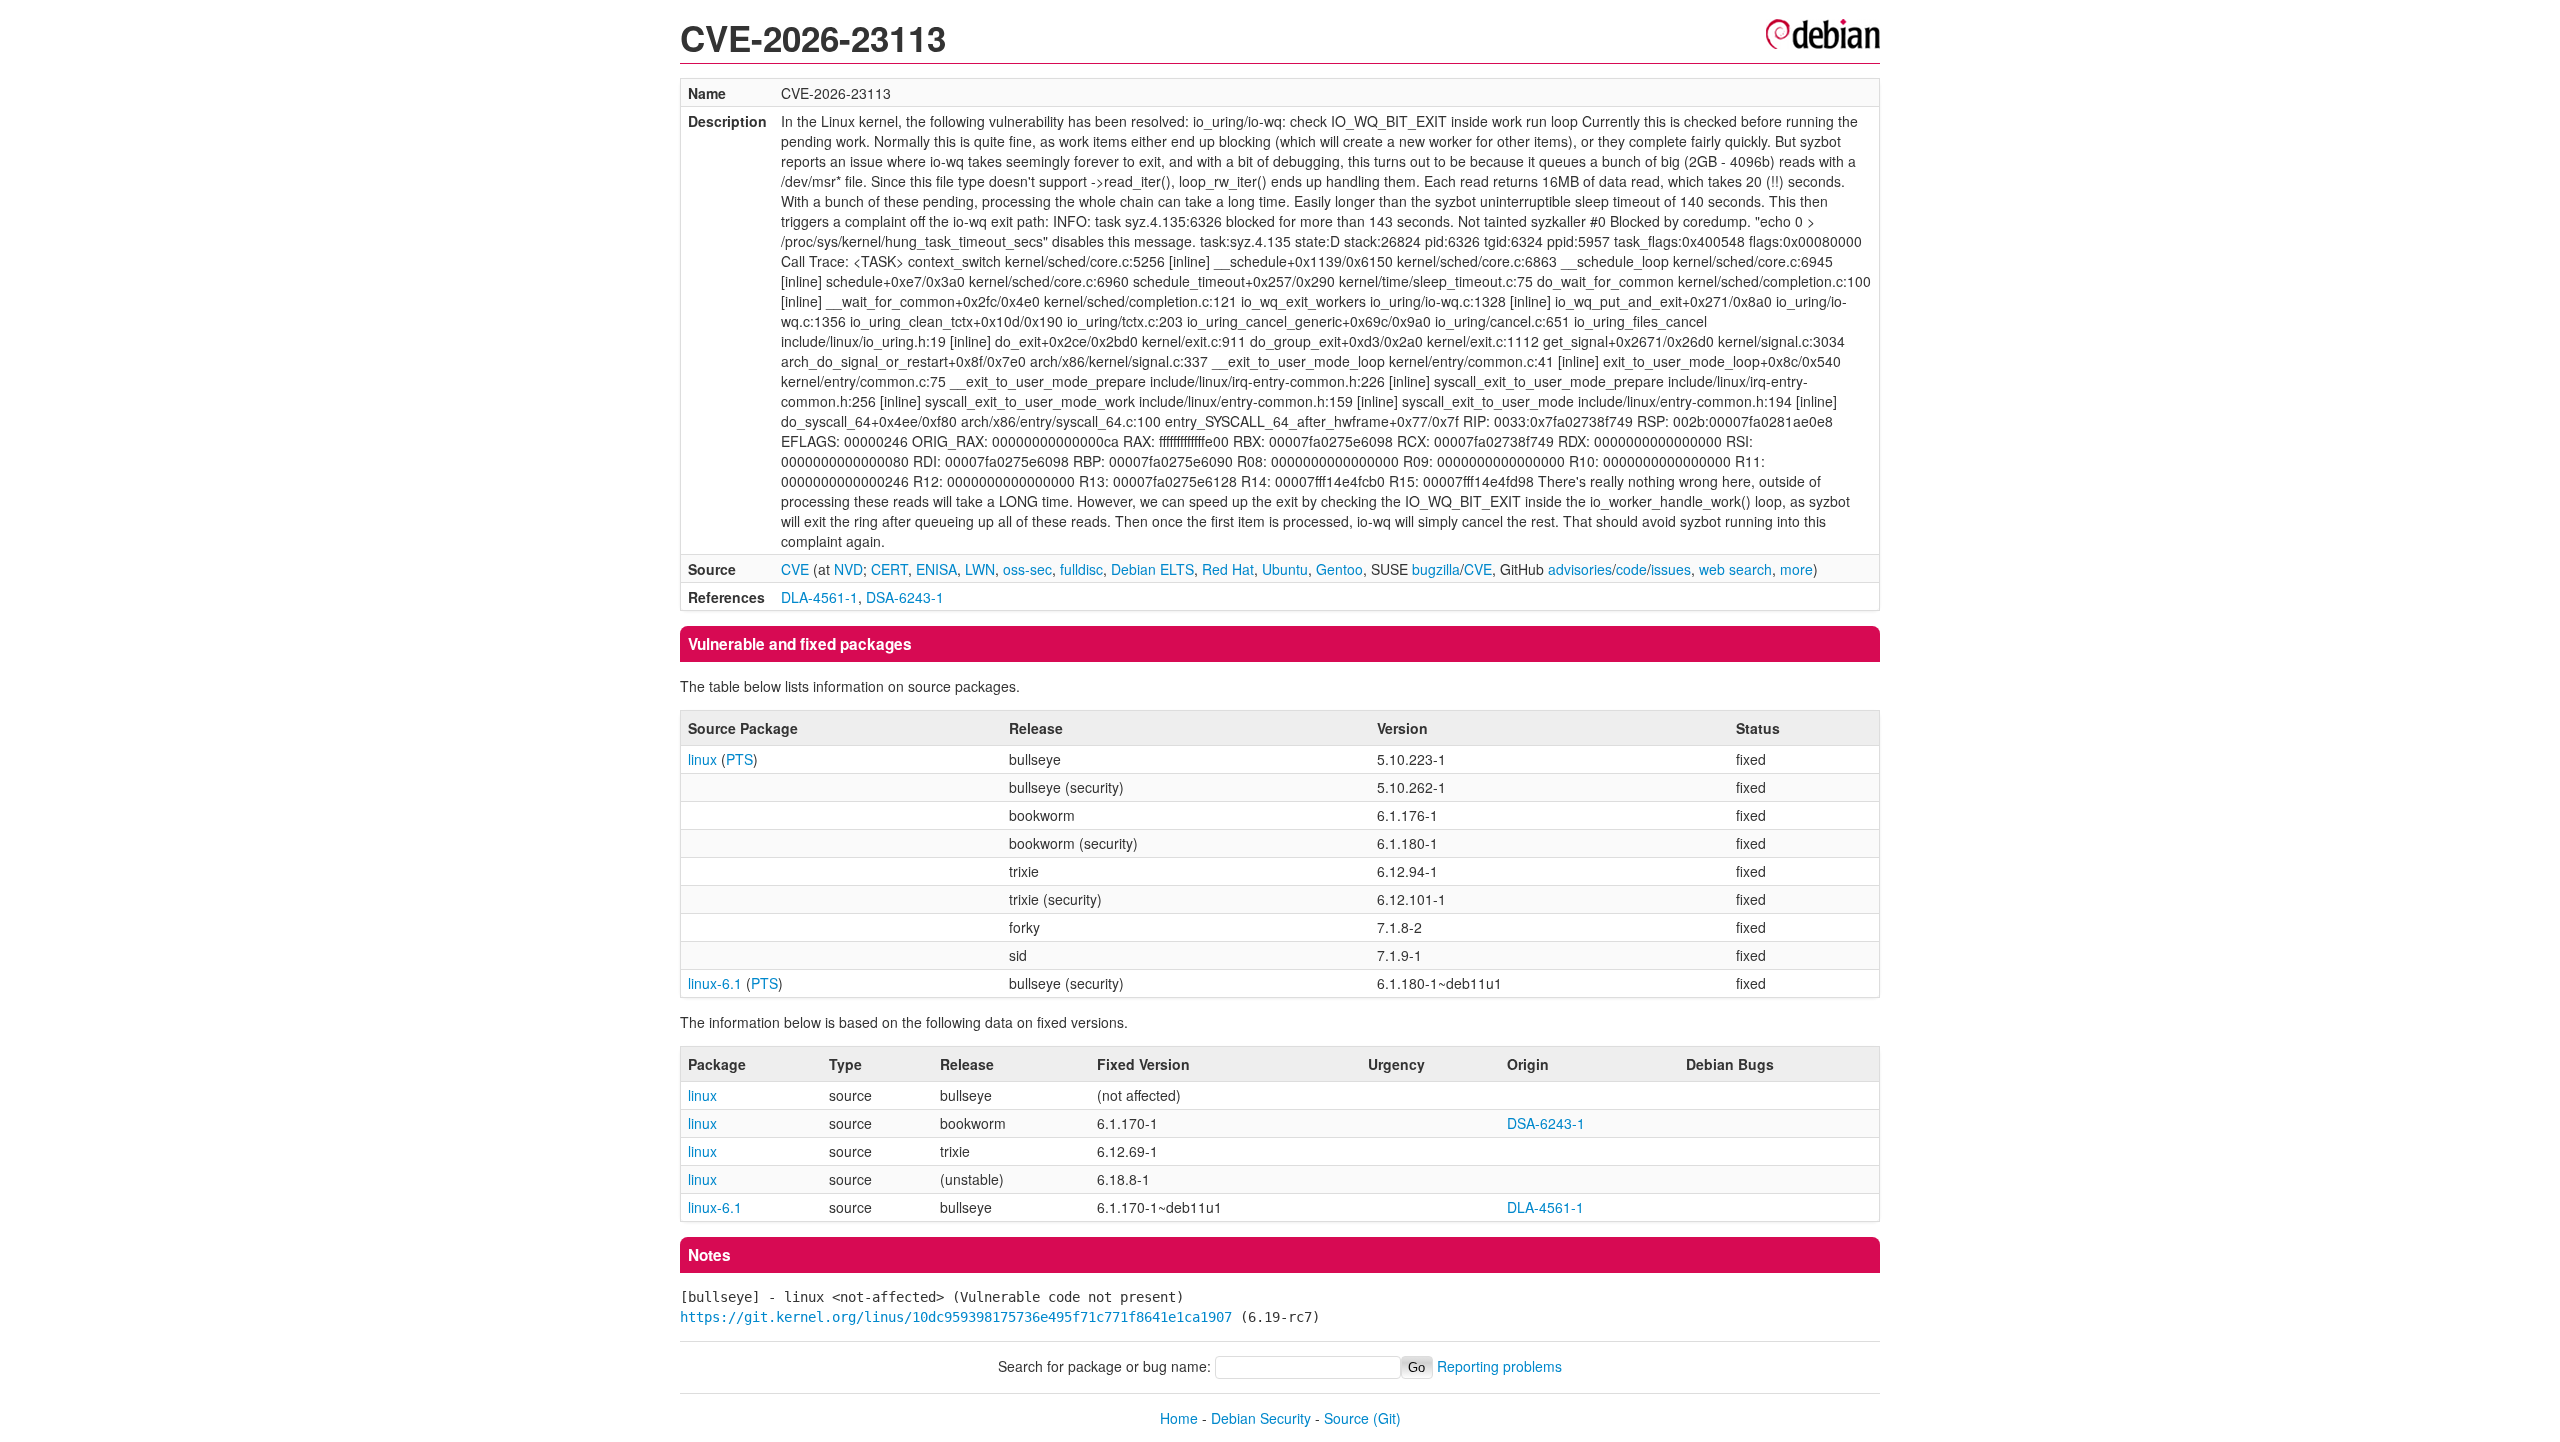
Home (1179, 1418)
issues (1671, 569)
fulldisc (1081, 569)
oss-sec (1027, 569)
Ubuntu (1285, 569)
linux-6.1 (715, 983)
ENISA (936, 569)
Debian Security (1261, 1418)
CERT (889, 569)
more (1796, 569)
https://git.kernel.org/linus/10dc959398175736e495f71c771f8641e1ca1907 (956, 1317)
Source (1346, 1418)
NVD (848, 569)
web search (1735, 569)
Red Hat (1228, 569)
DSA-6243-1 (905, 597)
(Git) (1387, 1418)
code (1631, 569)
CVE (795, 569)
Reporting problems (1499, 1366)
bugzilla (1436, 569)
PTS (739, 759)
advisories (1580, 569)
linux (702, 759)
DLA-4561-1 (819, 597)
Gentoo (1339, 569)
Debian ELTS (1152, 569)
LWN (980, 569)
